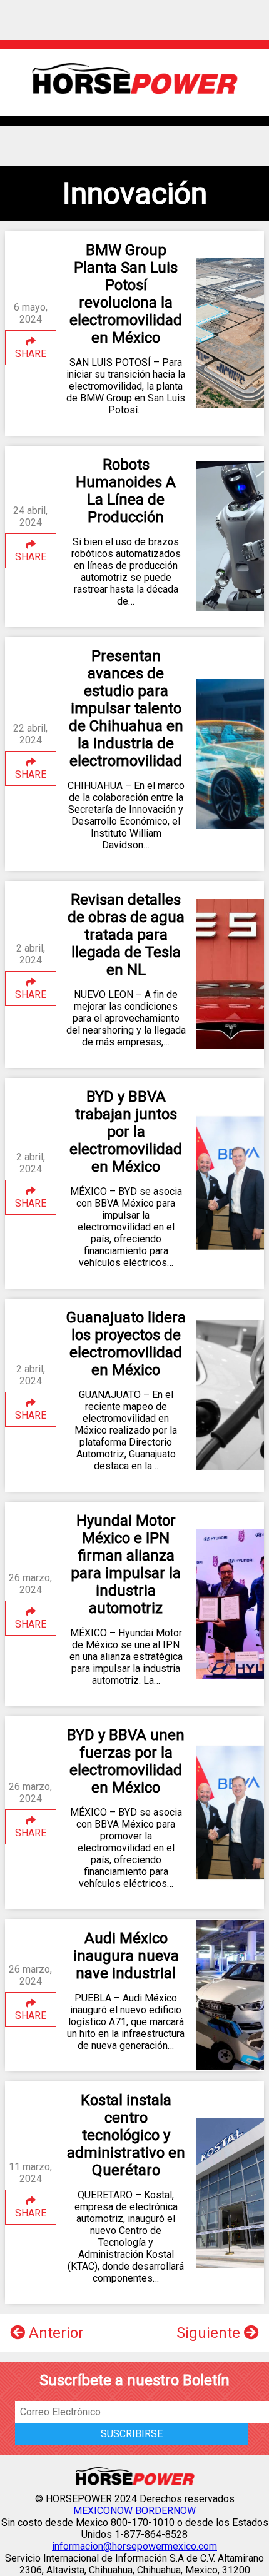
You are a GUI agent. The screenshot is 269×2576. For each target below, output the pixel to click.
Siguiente (210, 2333)
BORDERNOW (165, 2511)
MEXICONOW (103, 2511)
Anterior (54, 2333)
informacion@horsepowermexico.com (134, 2546)
